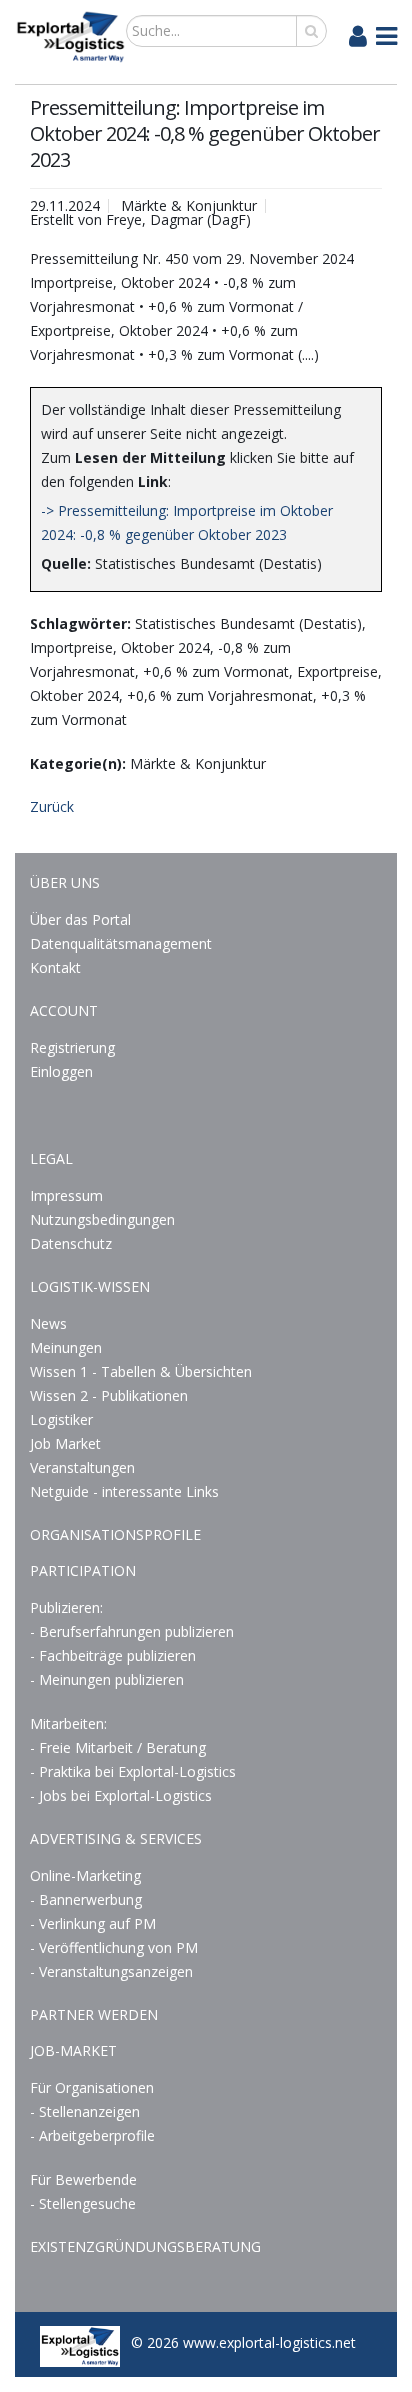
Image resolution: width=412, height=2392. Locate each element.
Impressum (66, 1195)
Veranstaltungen (82, 1467)
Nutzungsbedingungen (102, 1219)
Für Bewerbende (83, 2179)
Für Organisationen (92, 2087)
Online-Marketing (85, 1875)
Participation (83, 1570)
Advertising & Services (116, 1838)
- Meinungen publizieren (107, 1679)
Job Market (65, 1443)
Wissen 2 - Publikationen (109, 1395)
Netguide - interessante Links (124, 1491)
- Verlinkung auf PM (93, 1923)
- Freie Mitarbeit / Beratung (118, 1747)
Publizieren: (66, 1607)
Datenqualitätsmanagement (121, 943)
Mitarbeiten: (68, 1723)
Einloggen (61, 1071)
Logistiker (61, 1419)
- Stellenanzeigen (85, 2111)
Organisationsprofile (115, 1534)
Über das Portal (80, 919)
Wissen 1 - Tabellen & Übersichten (143, 1371)
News (48, 1323)
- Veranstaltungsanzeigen (111, 1971)
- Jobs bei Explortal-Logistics (121, 1795)
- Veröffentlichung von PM (114, 1947)
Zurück (52, 806)
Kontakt (55, 967)
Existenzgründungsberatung (145, 2246)
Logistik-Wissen (90, 1286)
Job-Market (73, 2050)
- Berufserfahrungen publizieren (132, 1631)
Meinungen (66, 1347)
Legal (51, 1158)
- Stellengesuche (83, 2203)
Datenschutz (71, 1243)
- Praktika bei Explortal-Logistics (133, 1771)
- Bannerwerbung (86, 1899)
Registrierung (72, 1047)
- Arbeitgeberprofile (92, 2135)
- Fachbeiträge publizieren (113, 1655)
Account (64, 1010)
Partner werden (94, 2014)
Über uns (65, 882)
